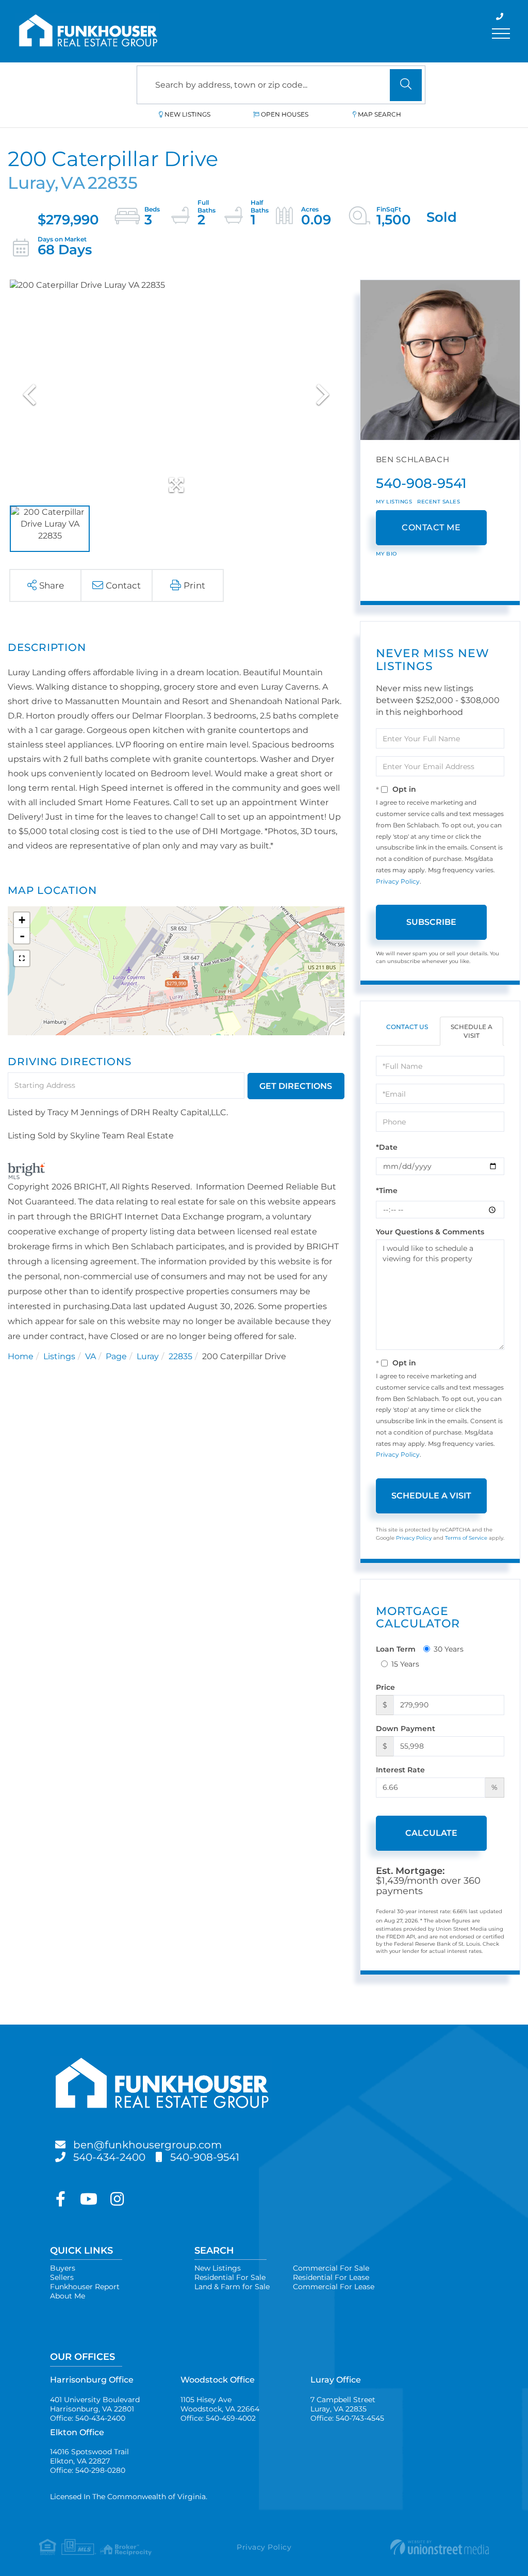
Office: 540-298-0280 (88, 2470)
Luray (148, 1356)
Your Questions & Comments (430, 1232)
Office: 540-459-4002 (218, 2418)
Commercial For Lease (334, 2287)
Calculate (431, 1833)
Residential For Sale (230, 2277)
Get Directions (296, 1086)
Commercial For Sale (331, 2268)
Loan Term (396, 1649)
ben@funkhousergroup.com (147, 2145)
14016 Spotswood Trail (89, 2456)
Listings (59, 1356)
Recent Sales (439, 502)
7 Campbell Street (343, 2404)
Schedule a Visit (472, 1031)
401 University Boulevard (95, 2404)
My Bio (386, 554)
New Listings (187, 114)
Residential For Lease (331, 2277)
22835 (180, 1356)
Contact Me (431, 527)
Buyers (63, 2268)
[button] (406, 85)
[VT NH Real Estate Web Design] (414, 2547)
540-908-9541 (421, 483)
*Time (387, 1191)
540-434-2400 (109, 2157)
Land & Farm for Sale (232, 2287)
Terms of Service (466, 1538)
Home (21, 1356)
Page (116, 1356)
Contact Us (407, 1027)
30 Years (449, 1649)
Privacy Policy (398, 881)
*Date (387, 1147)
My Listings (394, 502)
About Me (68, 2296)
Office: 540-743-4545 (347, 2418)
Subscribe (431, 922)
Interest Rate (400, 1770)
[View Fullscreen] (22, 958)
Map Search (379, 114)
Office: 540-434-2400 (88, 2418)
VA (90, 1356)
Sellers (62, 2277)
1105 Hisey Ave (220, 2404)
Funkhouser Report (85, 2287)
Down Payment (406, 1729)
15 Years (405, 1664)
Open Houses (285, 114)
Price (385, 1687)
